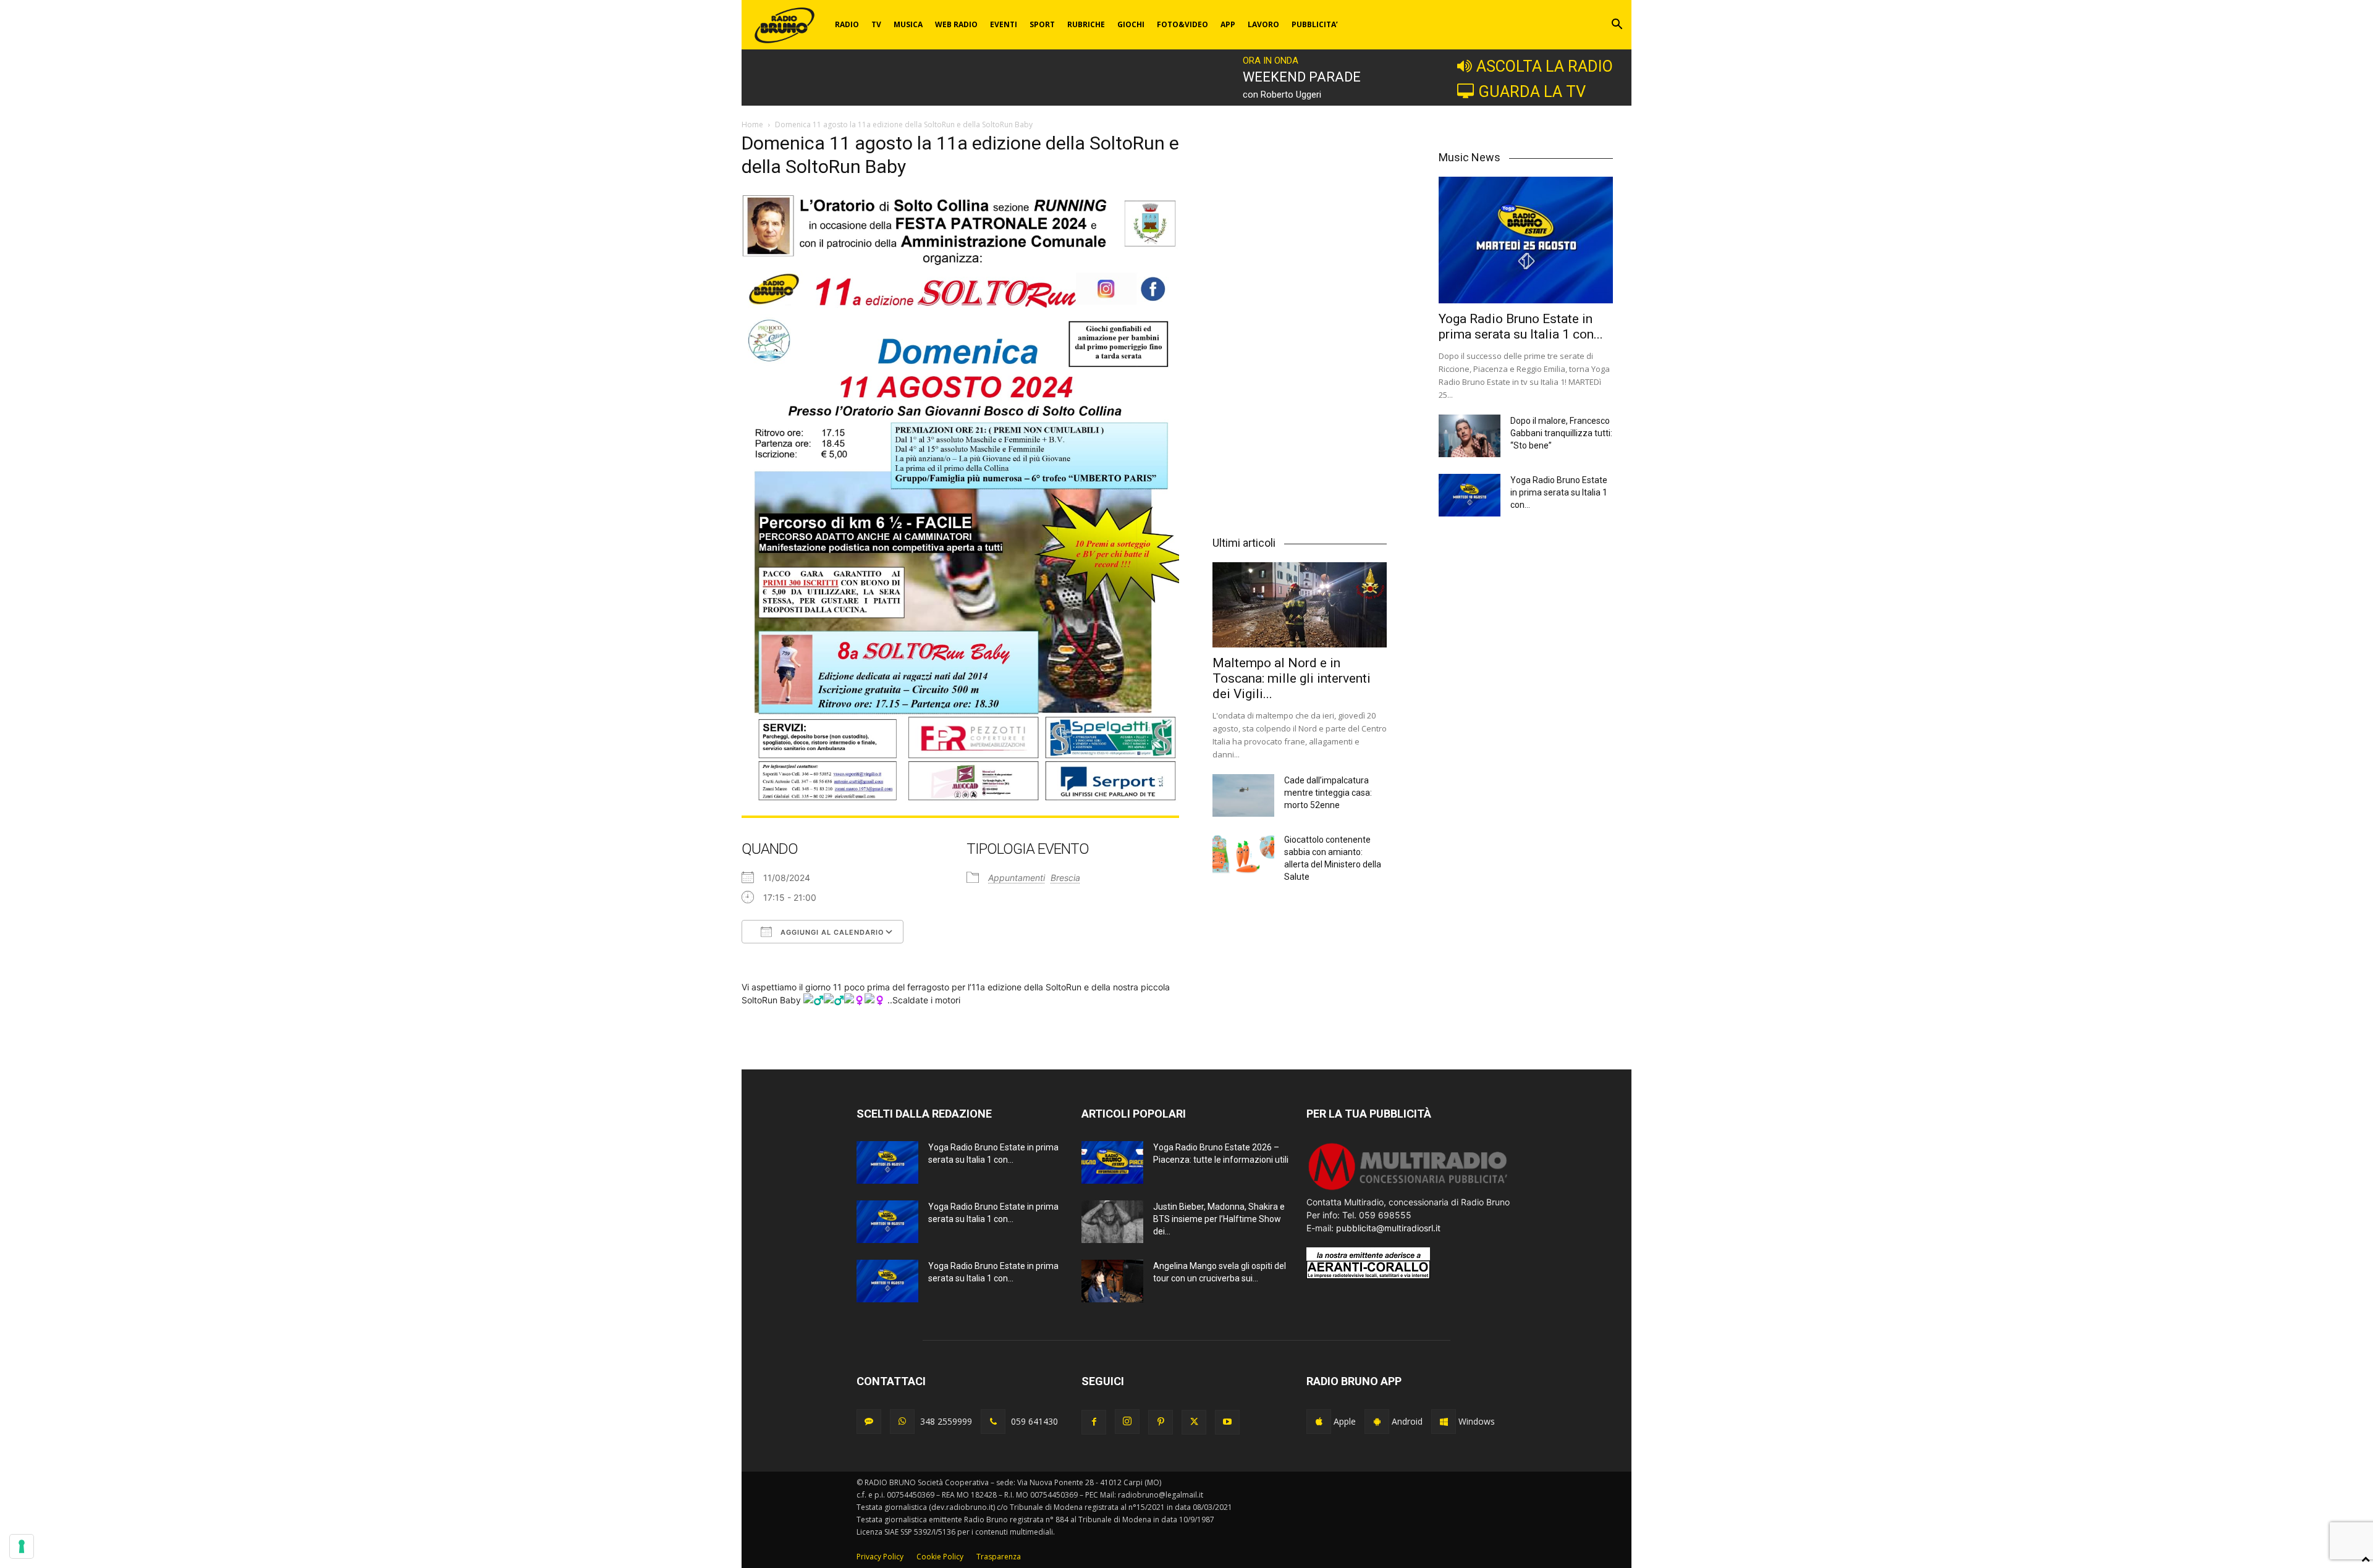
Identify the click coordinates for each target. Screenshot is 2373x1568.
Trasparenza (999, 1557)
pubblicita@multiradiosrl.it (1388, 1228)
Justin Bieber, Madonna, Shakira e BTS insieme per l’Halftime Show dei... (1219, 1219)
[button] (1617, 26)
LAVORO (1263, 24)
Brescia (1065, 878)
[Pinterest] (1161, 1422)
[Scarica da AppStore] (1319, 1422)
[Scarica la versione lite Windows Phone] (1444, 1422)
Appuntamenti (1017, 878)
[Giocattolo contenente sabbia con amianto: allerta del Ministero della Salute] (1243, 855)
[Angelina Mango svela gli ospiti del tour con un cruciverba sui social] (1112, 1281)
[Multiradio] (1408, 1189)
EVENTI (1004, 24)
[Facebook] (1094, 1422)
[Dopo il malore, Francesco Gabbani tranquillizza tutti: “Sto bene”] (1470, 436)
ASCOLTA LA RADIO (1545, 66)
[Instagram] (1127, 1422)
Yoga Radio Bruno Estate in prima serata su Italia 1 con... (1521, 327)
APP (1228, 24)
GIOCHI (1131, 24)
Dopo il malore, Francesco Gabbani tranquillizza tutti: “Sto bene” (1561, 433)
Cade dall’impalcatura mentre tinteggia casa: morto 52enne (1328, 793)
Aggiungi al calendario (831, 932)
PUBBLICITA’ (1315, 24)
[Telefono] (993, 1422)
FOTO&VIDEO (1182, 24)
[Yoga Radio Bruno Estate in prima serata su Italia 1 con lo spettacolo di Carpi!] (1526, 240)
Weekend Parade (1302, 77)
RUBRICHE (1086, 24)
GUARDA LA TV (1532, 91)
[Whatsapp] (902, 1422)
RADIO (847, 24)
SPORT (1042, 24)
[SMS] (869, 1422)
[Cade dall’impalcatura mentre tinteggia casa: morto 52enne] (1243, 795)
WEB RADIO (956, 24)
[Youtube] (1227, 1422)
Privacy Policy (880, 1557)
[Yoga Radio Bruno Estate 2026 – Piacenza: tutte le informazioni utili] (1112, 1162)
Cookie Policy (940, 1557)
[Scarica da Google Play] (1377, 1422)
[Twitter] (1194, 1422)
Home (752, 124)
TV (876, 24)
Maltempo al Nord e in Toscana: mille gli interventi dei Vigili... (1292, 678)
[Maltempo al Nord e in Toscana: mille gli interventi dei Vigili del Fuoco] (1300, 605)
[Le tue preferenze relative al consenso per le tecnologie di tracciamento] (22, 1546)
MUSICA (908, 24)
